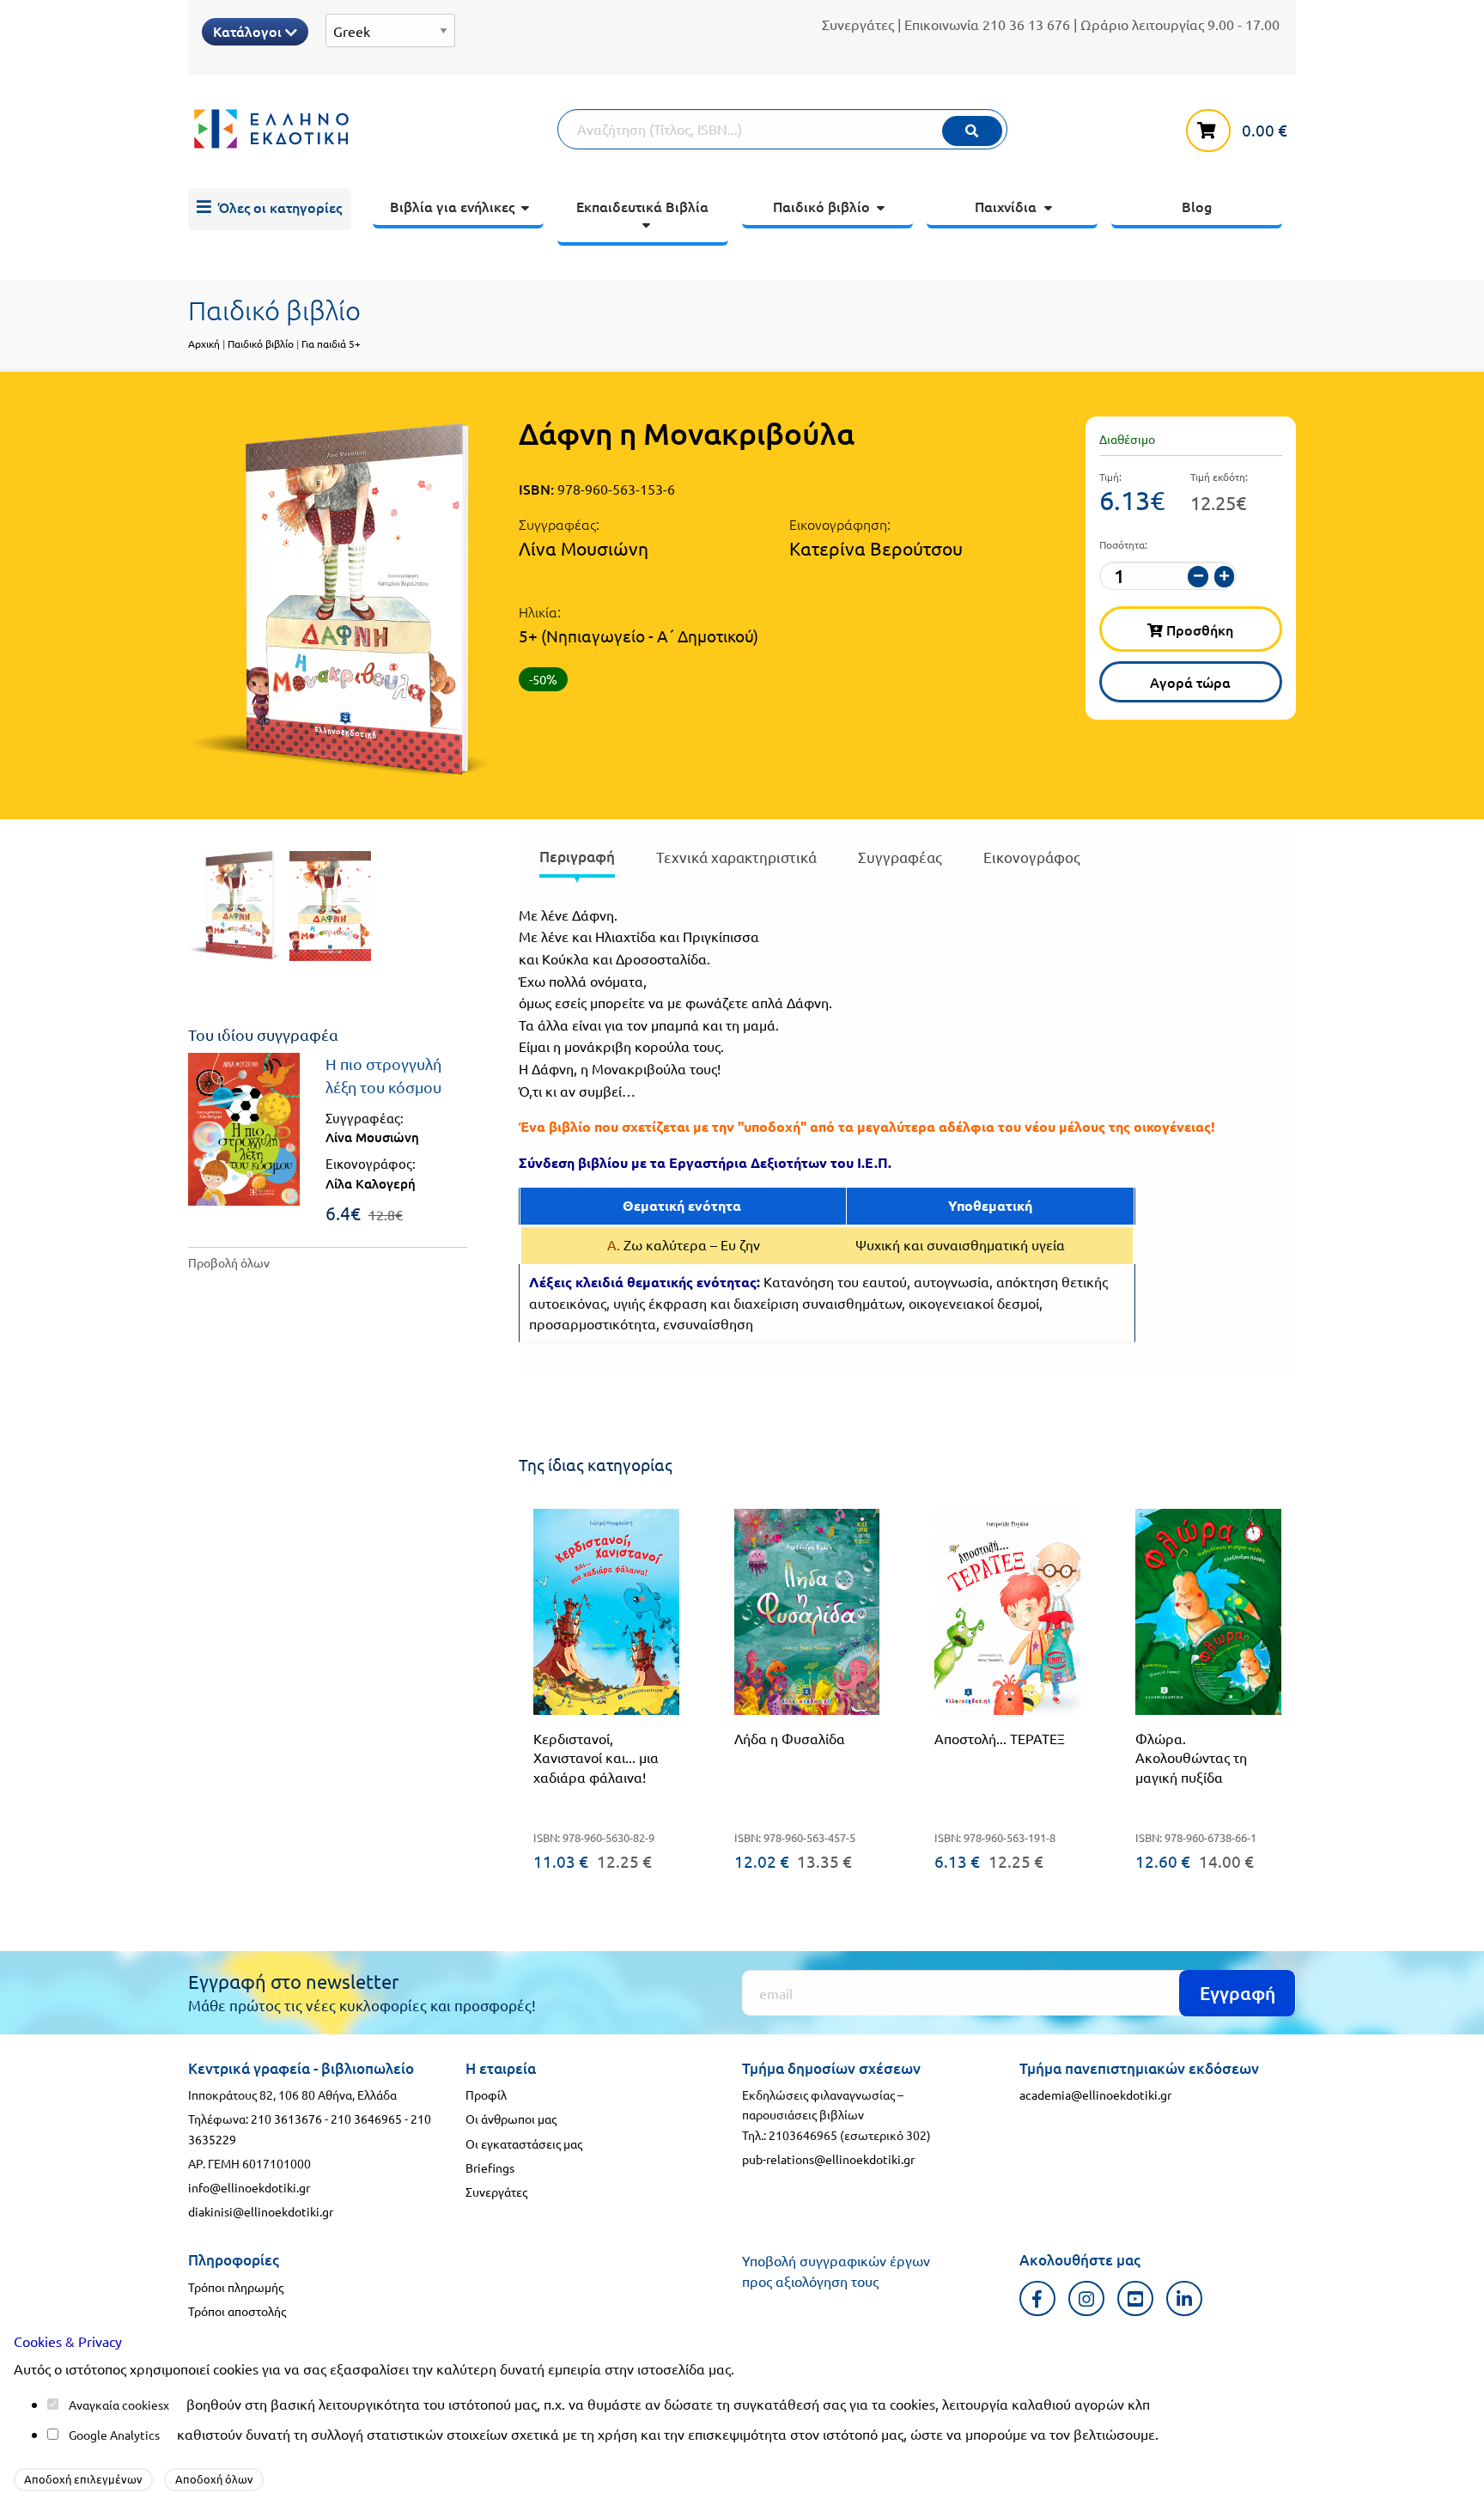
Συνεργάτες (858, 24)
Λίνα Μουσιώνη (584, 548)
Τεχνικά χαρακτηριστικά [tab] (736, 857)
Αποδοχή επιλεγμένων (83, 2479)
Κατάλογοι (249, 31)
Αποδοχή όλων (214, 2479)
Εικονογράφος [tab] (1032, 857)
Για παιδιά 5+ (331, 344)
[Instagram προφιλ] (1087, 2298)
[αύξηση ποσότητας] (1225, 577)
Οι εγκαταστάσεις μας (524, 2143)
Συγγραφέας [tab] (900, 857)
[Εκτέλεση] (972, 131)
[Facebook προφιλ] (1038, 2298)
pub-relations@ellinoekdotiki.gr (828, 2159)
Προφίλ (486, 2095)
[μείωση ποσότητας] (1198, 577)
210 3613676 (286, 2119)
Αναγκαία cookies (116, 2405)
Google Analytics (114, 2435)
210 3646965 (366, 2119)
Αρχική (204, 344)
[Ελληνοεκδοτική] (373, 129)
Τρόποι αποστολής (237, 2311)
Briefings (490, 2168)
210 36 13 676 (1026, 24)
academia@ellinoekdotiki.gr (1095, 2095)
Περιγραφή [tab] (577, 857)
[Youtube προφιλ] (1136, 2298)
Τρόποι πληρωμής (236, 2287)
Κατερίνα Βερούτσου (876, 548)
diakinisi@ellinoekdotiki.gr (261, 2211)
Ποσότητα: (1123, 544)
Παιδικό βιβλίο (261, 344)
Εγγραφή (1238, 1993)
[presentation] (577, 860)
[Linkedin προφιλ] (1185, 2298)
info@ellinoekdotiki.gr (249, 2187)
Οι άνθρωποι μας (511, 2119)
